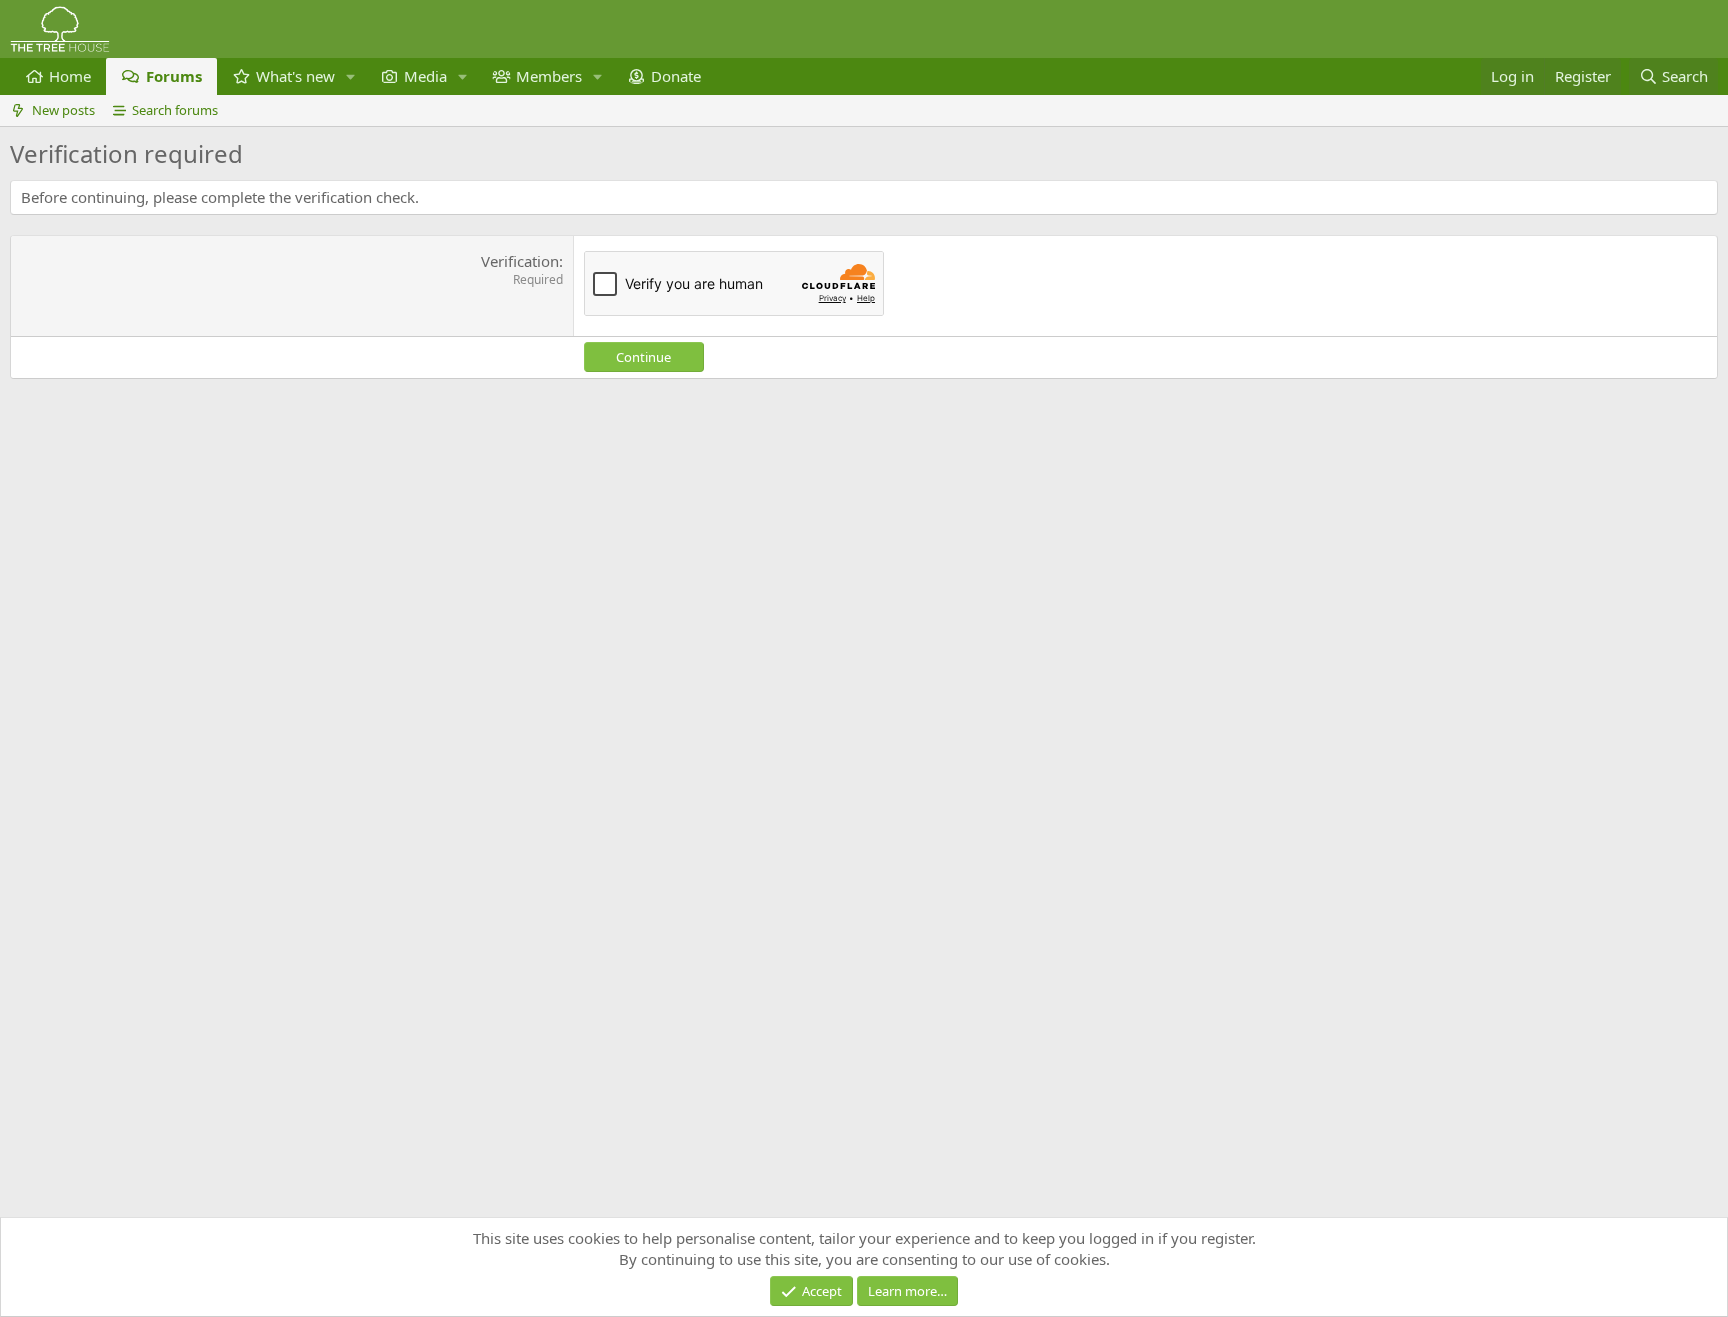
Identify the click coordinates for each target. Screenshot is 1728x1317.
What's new (295, 76)
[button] (351, 76)
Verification (520, 261)
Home (70, 76)
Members (549, 76)
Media (425, 76)
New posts (63, 110)
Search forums (175, 110)
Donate (676, 76)
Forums (174, 76)
